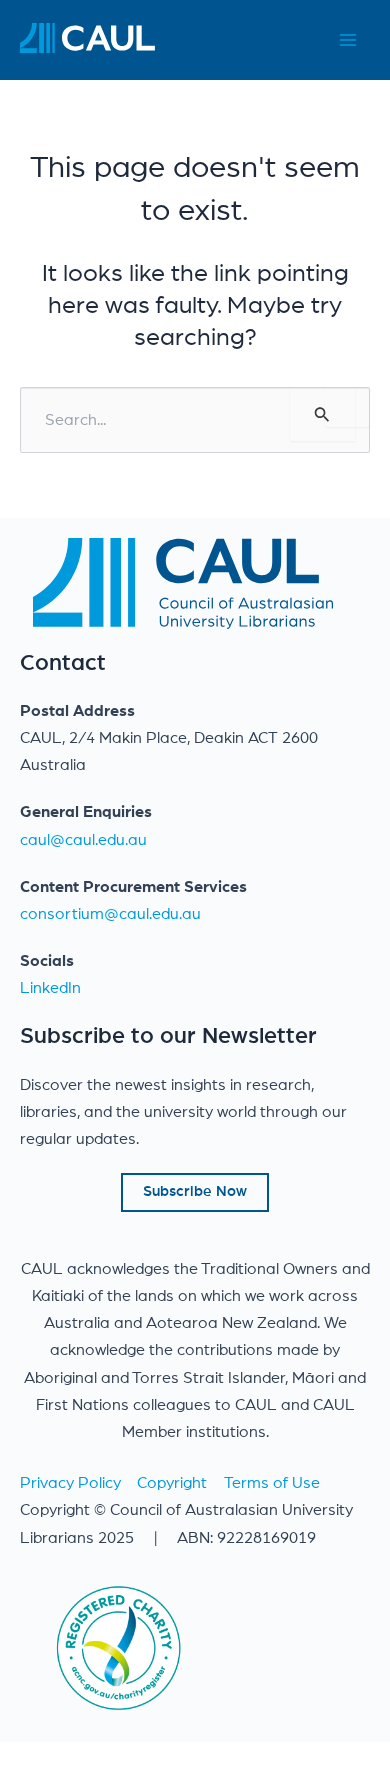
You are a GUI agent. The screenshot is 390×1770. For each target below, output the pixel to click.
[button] (195, 1192)
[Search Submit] (322, 414)
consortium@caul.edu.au (110, 914)
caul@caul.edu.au (83, 840)
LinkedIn (50, 988)
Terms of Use (272, 1483)
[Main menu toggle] (347, 40)
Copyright (172, 1483)
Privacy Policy (70, 1483)
